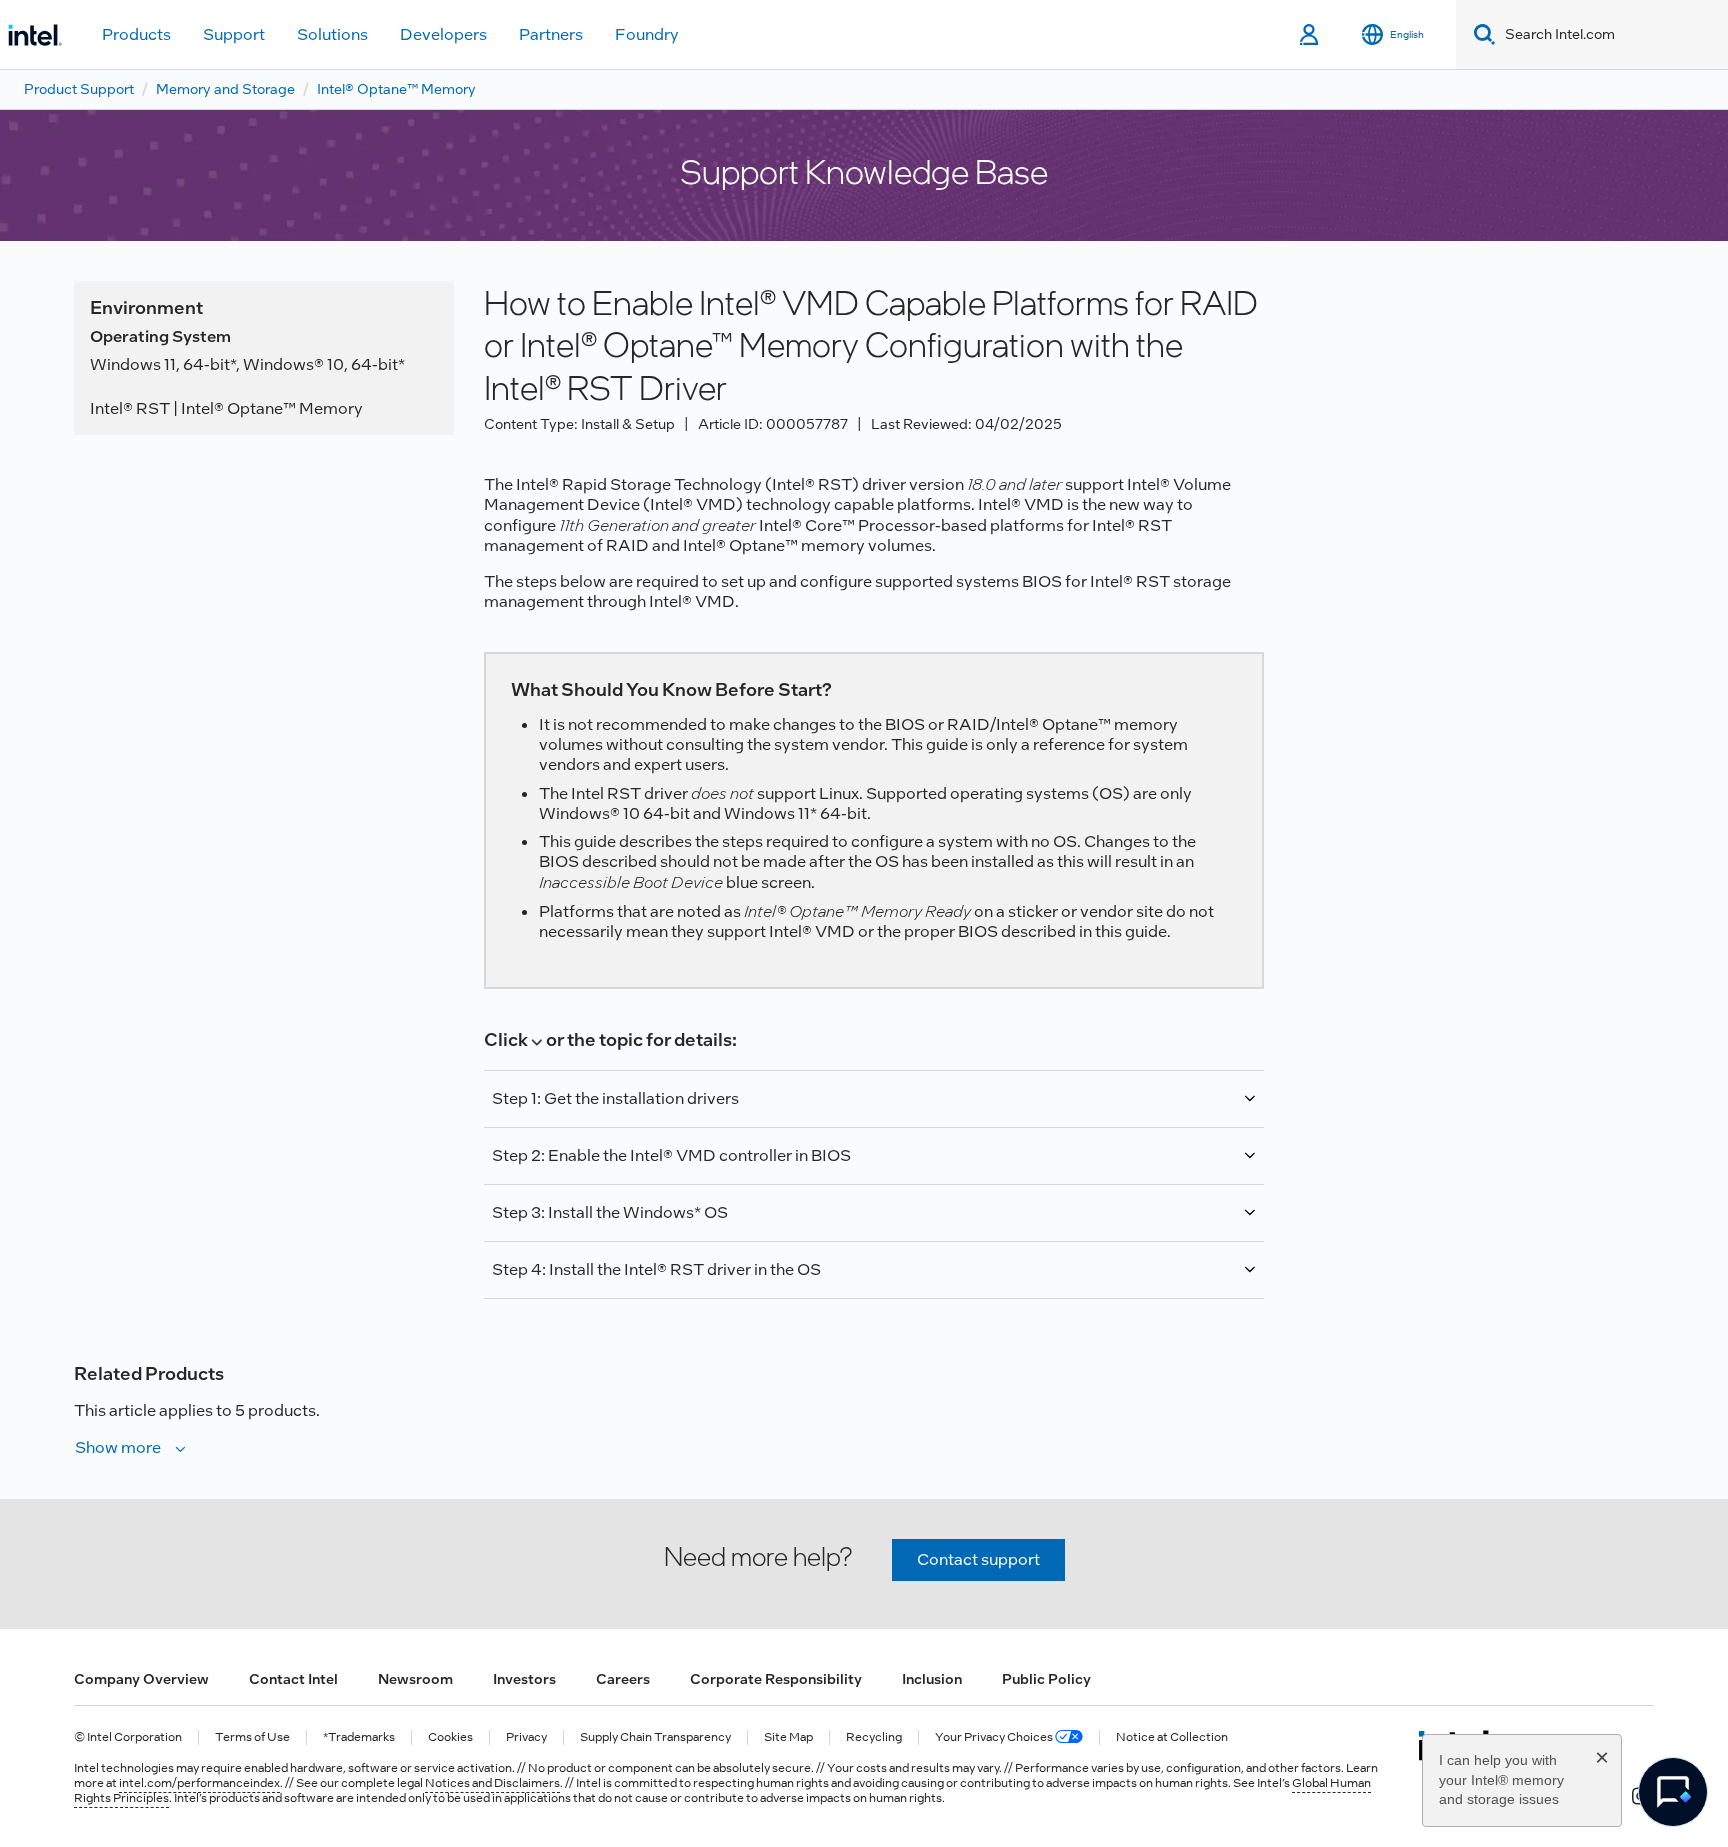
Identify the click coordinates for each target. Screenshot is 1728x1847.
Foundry (647, 34)
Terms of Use (252, 1737)
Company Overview (141, 1679)
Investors (524, 1679)
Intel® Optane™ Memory (396, 89)
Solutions (332, 34)
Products (136, 34)
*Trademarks (359, 1737)
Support (234, 34)
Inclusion (932, 1679)
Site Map (788, 1737)
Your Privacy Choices (995, 1737)
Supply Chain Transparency (655, 1737)
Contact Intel (293, 1679)
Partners (551, 34)
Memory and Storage (225, 89)
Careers (623, 1679)
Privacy (526, 1737)
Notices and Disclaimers (492, 1783)
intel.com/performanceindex (199, 1783)
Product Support (79, 89)
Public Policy (1046, 1679)
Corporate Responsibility (776, 1679)
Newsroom (415, 1679)
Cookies (450, 1737)
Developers (443, 34)
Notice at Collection (1172, 1737)
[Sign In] (1310, 35)
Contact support (978, 1559)
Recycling (874, 1737)
